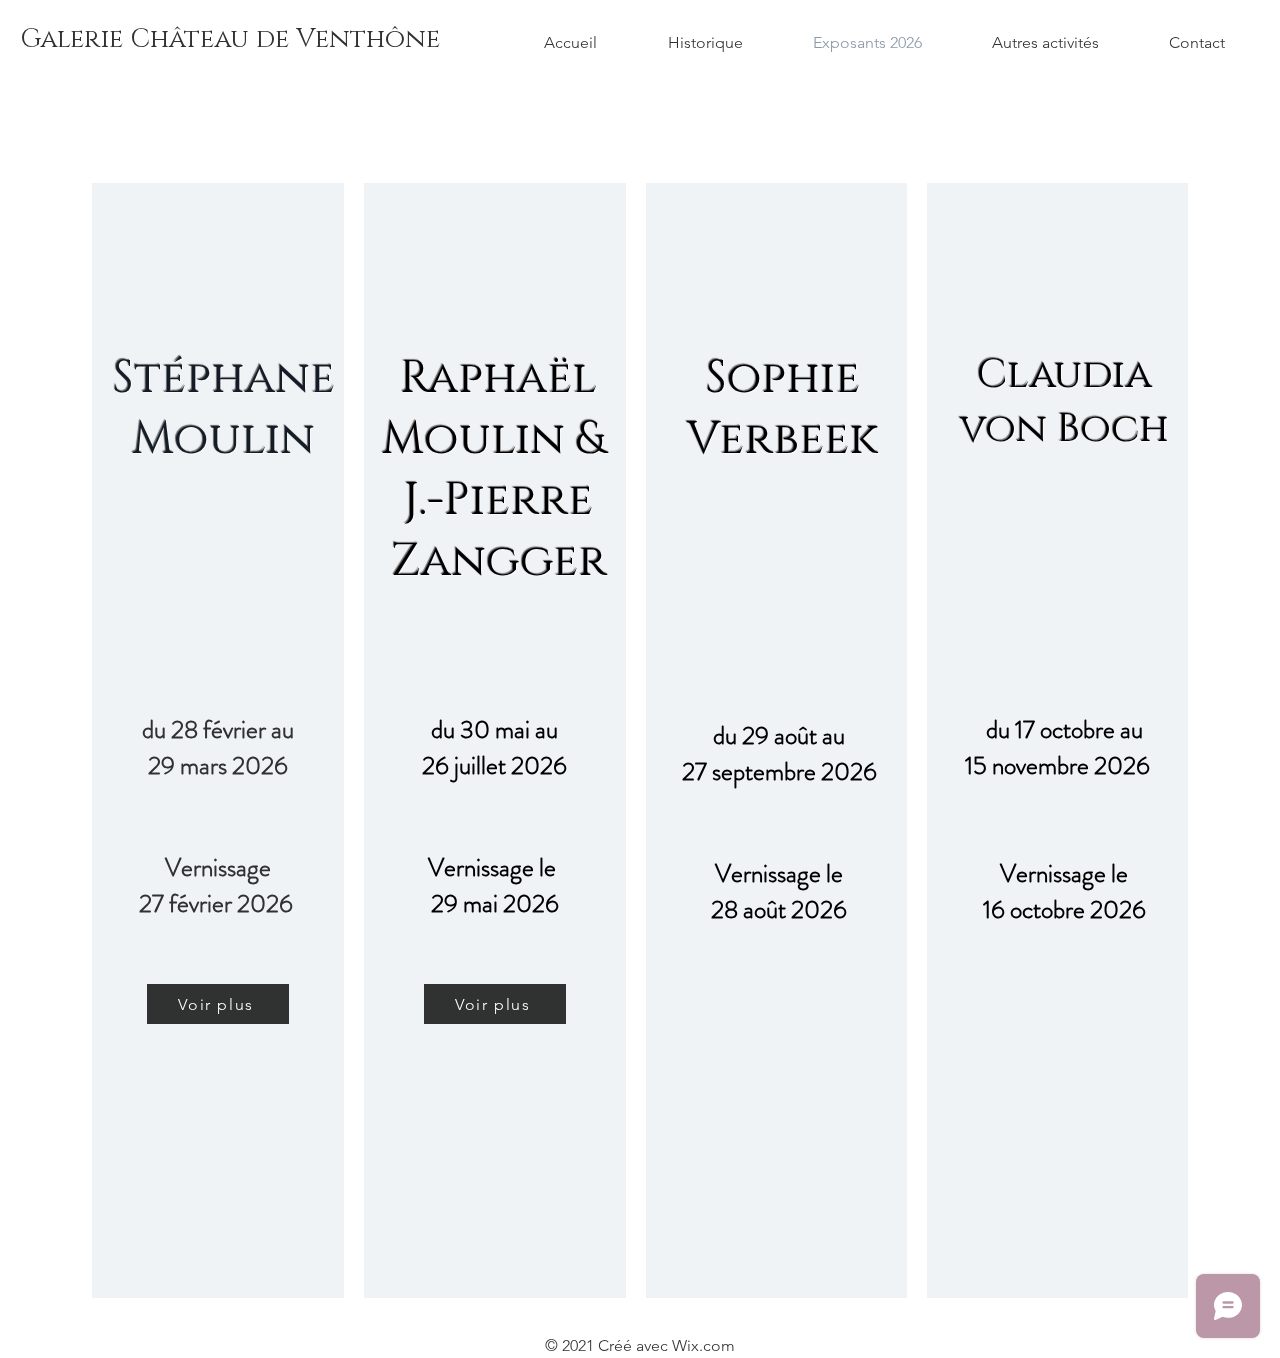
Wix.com (703, 1345)
